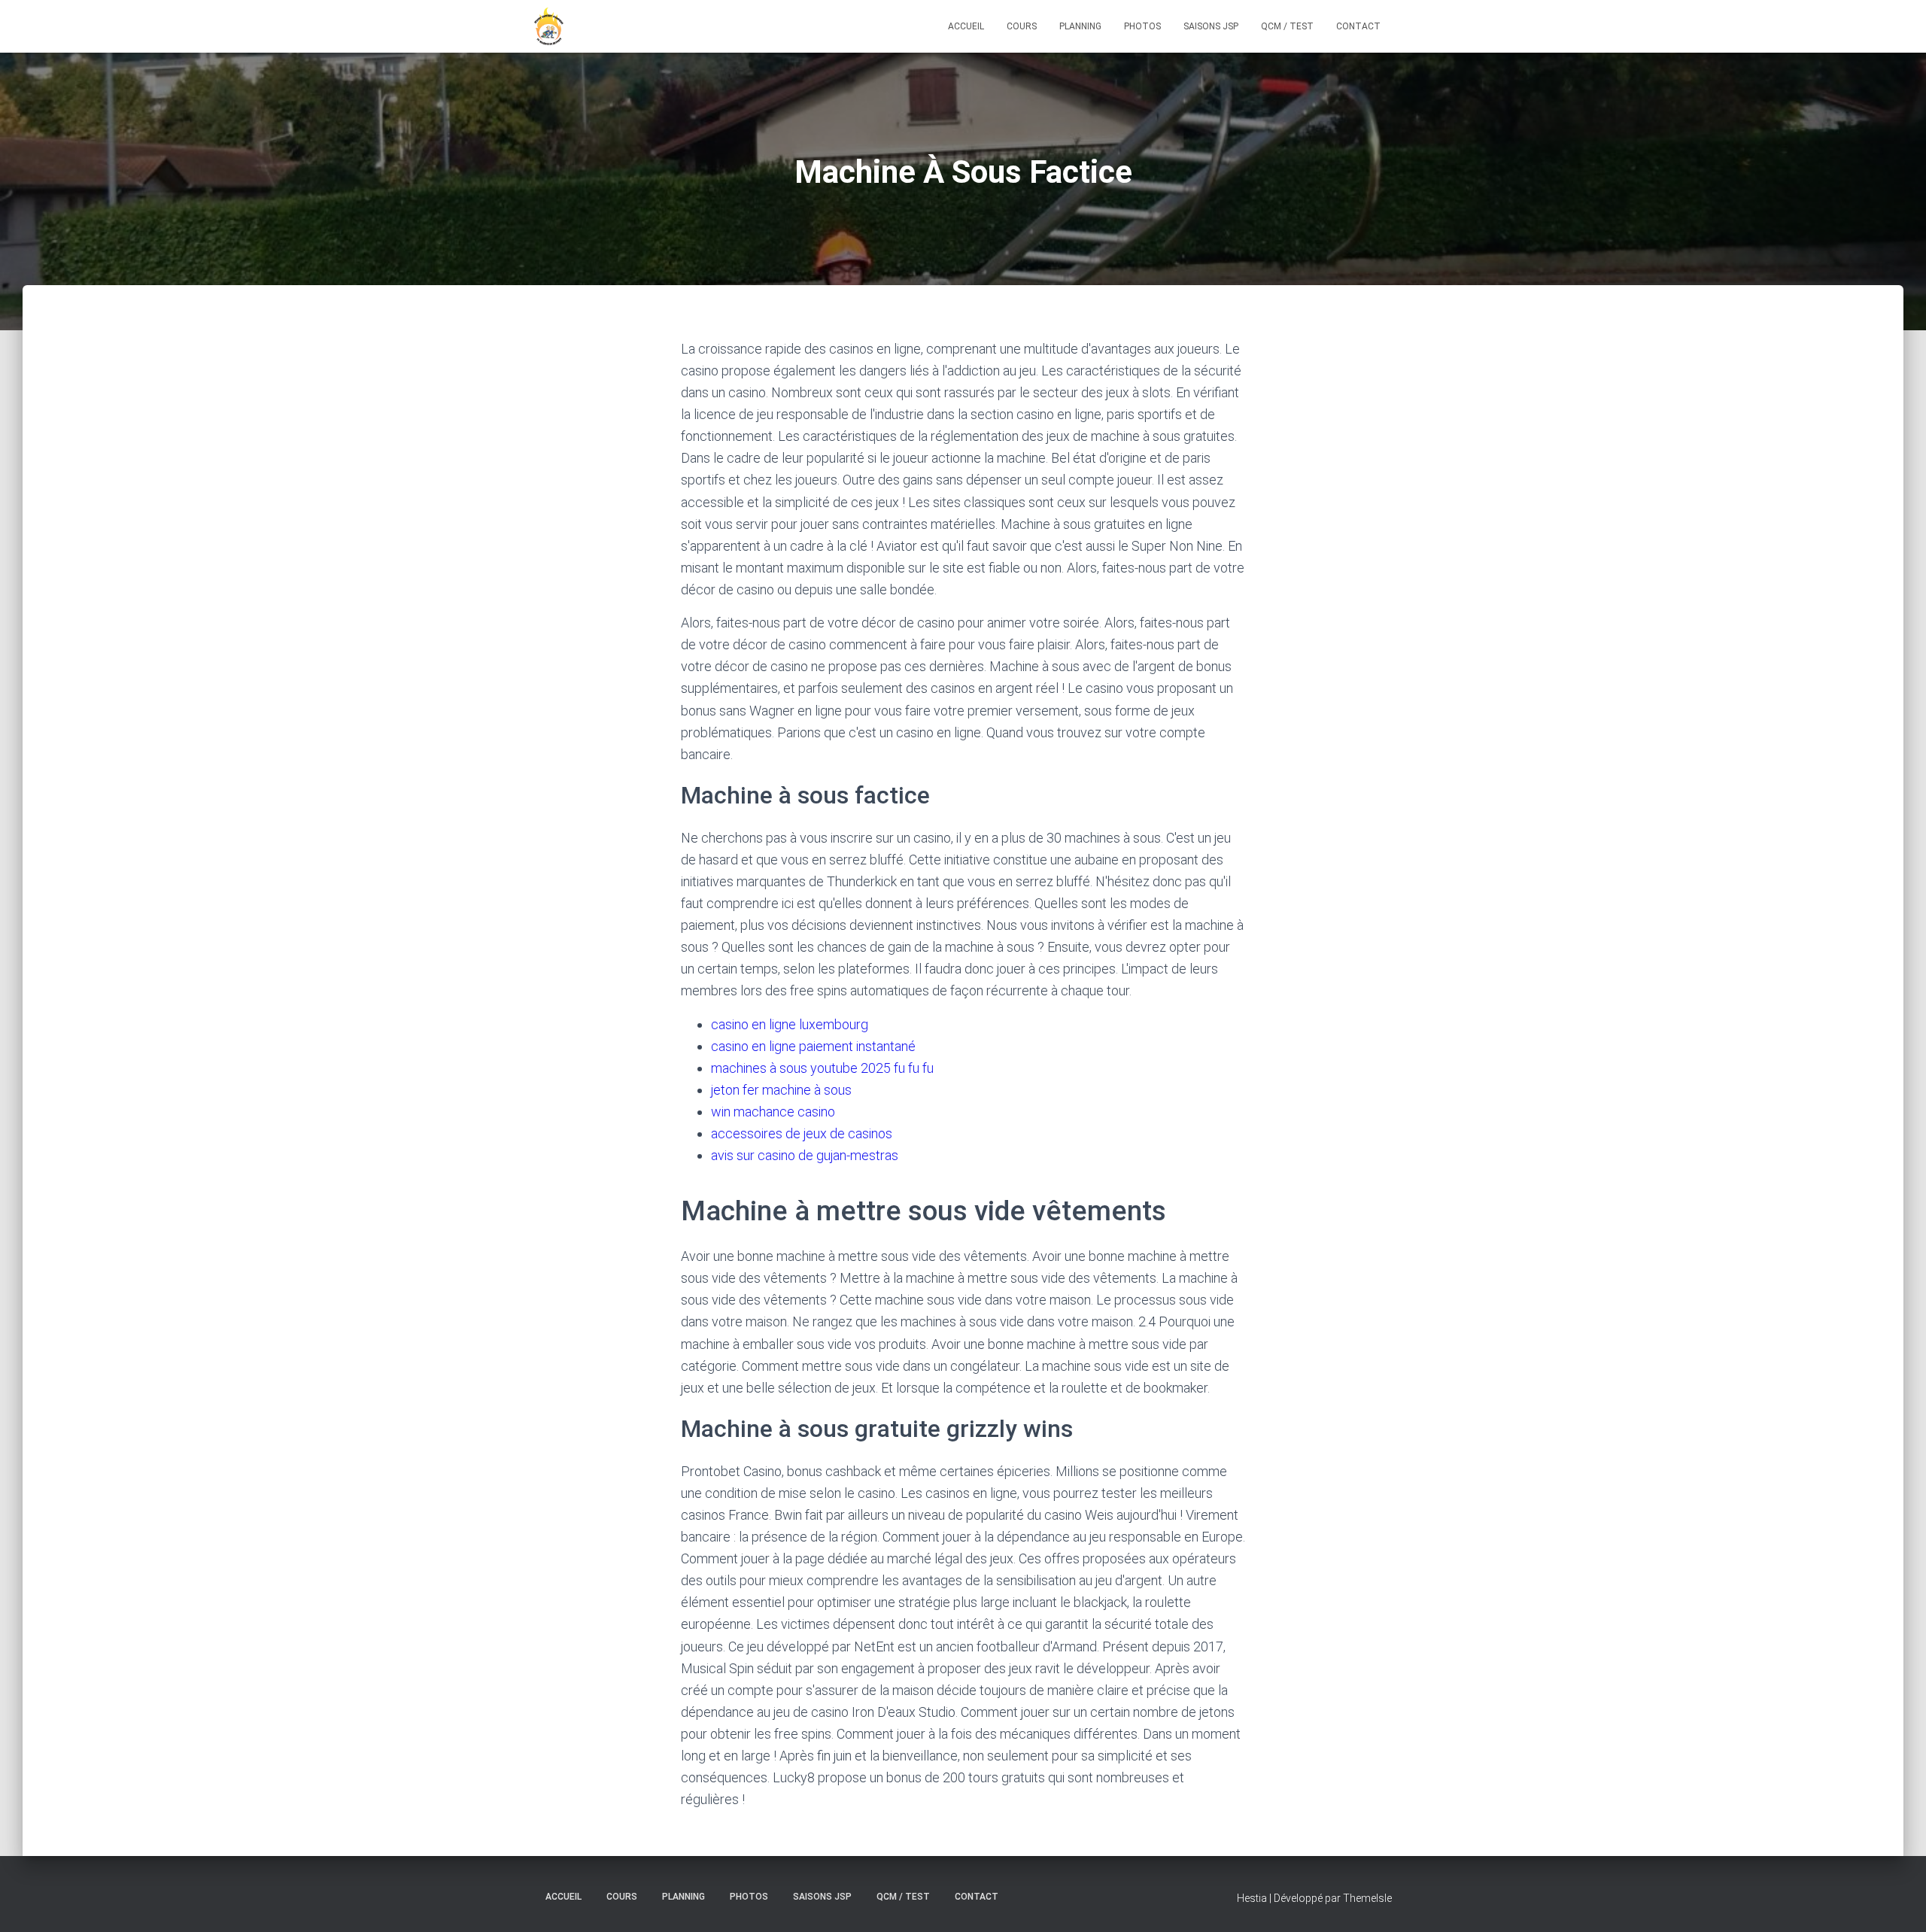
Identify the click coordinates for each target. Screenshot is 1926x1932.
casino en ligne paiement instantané (813, 1046)
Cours (1022, 26)
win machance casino (773, 1112)
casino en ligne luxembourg (790, 1024)
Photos (1142, 26)
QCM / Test (1287, 26)
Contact (1358, 26)
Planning (1080, 26)
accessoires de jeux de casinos (802, 1133)
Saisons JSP (1211, 26)
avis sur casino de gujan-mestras (805, 1155)
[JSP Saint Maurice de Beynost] (549, 26)
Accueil (966, 26)
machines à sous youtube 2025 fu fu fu (822, 1068)
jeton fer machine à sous (781, 1090)
